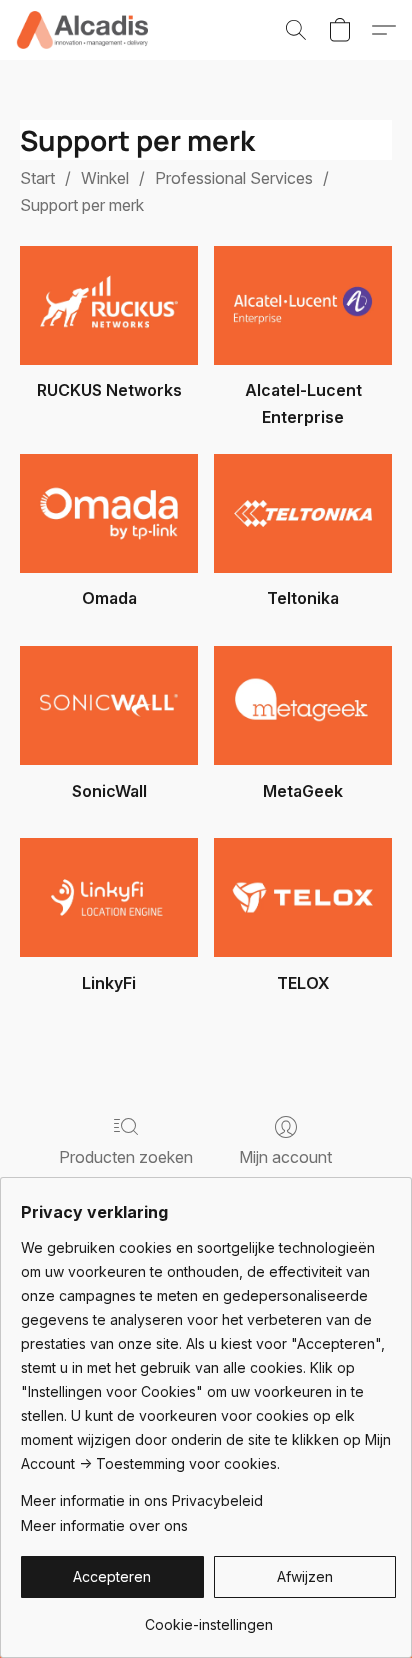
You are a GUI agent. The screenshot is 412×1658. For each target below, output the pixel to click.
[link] (208, 1617)
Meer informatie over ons (104, 1525)
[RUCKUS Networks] (109, 305)
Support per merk (82, 205)
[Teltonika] (303, 513)
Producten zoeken (126, 1157)
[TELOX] (303, 897)
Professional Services (234, 178)
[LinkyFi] (109, 897)
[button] (85, 30)
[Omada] (109, 513)
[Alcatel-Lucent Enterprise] (303, 305)
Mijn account (285, 1157)
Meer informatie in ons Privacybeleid (142, 1500)
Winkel (105, 178)
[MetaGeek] (303, 705)
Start (37, 178)
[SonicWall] (109, 705)
